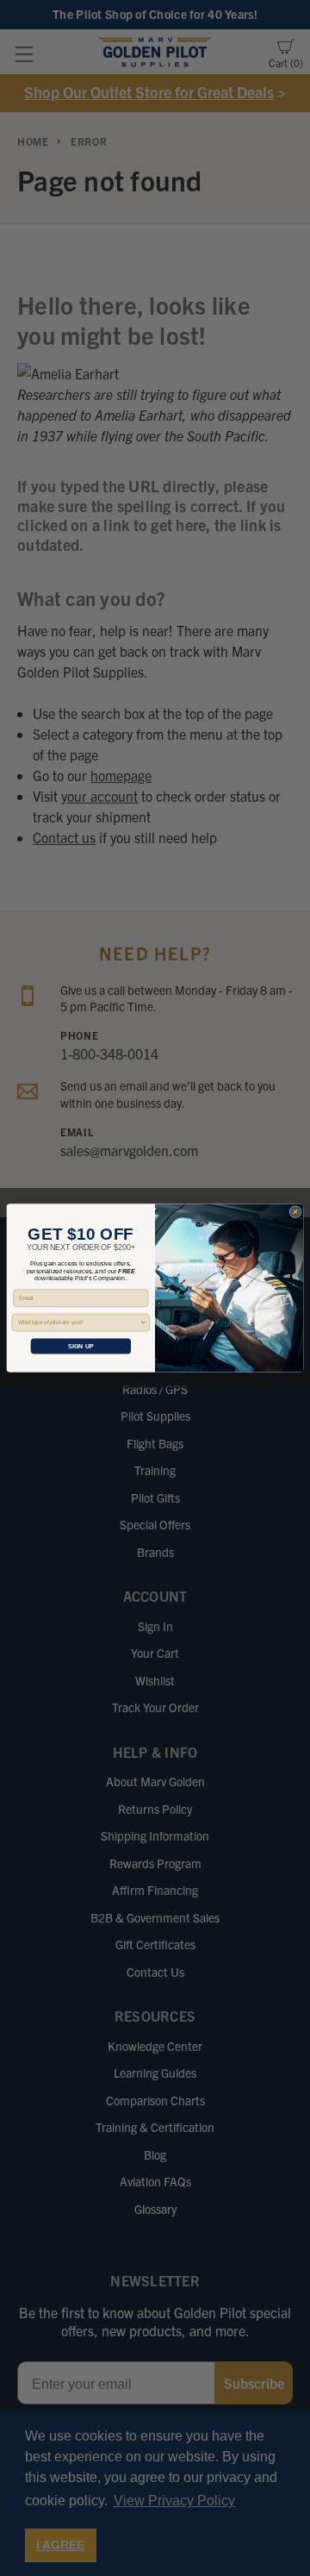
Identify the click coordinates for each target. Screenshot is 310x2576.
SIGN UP (81, 1347)
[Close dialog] (295, 1212)
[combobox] (79, 1322)
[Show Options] (143, 1322)
